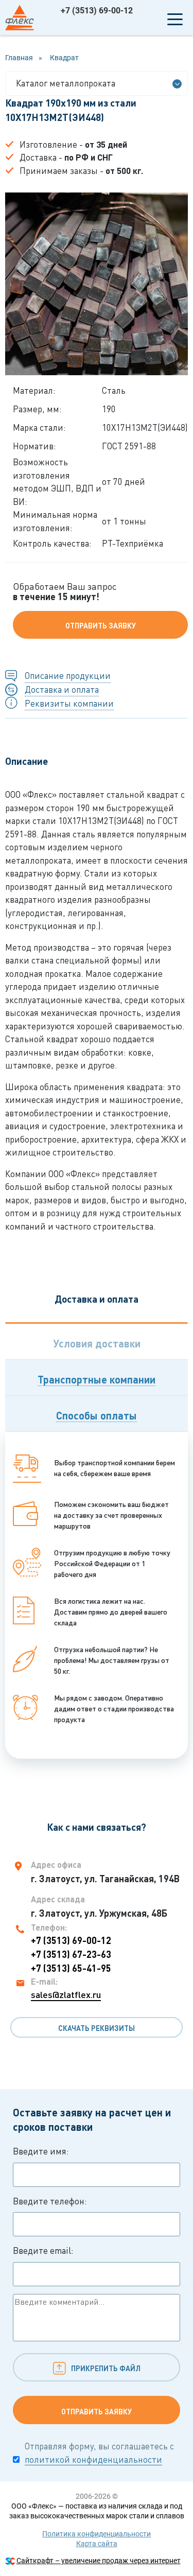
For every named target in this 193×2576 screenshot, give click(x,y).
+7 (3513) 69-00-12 (97, 11)
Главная (19, 58)
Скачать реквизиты (97, 2028)
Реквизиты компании (69, 703)
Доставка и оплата (62, 689)
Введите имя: (41, 2151)
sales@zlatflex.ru (66, 1994)
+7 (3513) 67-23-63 (71, 1954)
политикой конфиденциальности (93, 2459)
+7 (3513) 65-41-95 (71, 1968)
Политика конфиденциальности (97, 2534)
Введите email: (43, 2250)
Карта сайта (97, 2544)
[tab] (97, 1341)
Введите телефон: (50, 2201)
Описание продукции (68, 676)
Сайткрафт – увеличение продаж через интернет (99, 2561)
